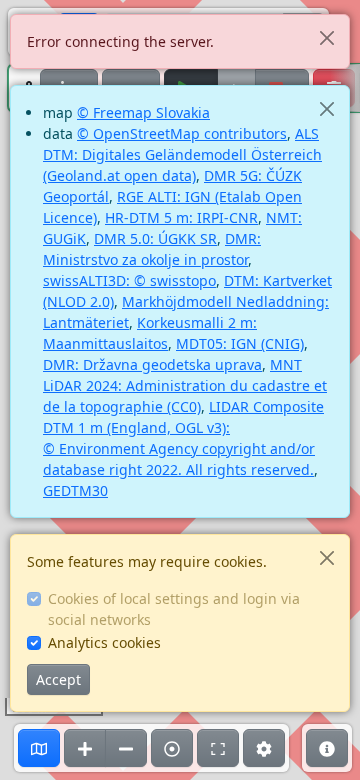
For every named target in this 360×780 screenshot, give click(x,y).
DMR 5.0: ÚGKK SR (155, 238)
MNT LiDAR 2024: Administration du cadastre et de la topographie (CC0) (185, 385)
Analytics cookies (104, 642)
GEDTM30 (75, 490)
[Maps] (39, 748)
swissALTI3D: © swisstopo (129, 280)
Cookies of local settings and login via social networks (174, 609)
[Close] (326, 37)
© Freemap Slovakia (143, 112)
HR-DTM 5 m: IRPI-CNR (181, 217)
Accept (58, 679)
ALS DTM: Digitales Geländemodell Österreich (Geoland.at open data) (182, 154)
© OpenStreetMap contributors (182, 133)
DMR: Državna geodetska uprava (152, 364)
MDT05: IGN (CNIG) (240, 343)
